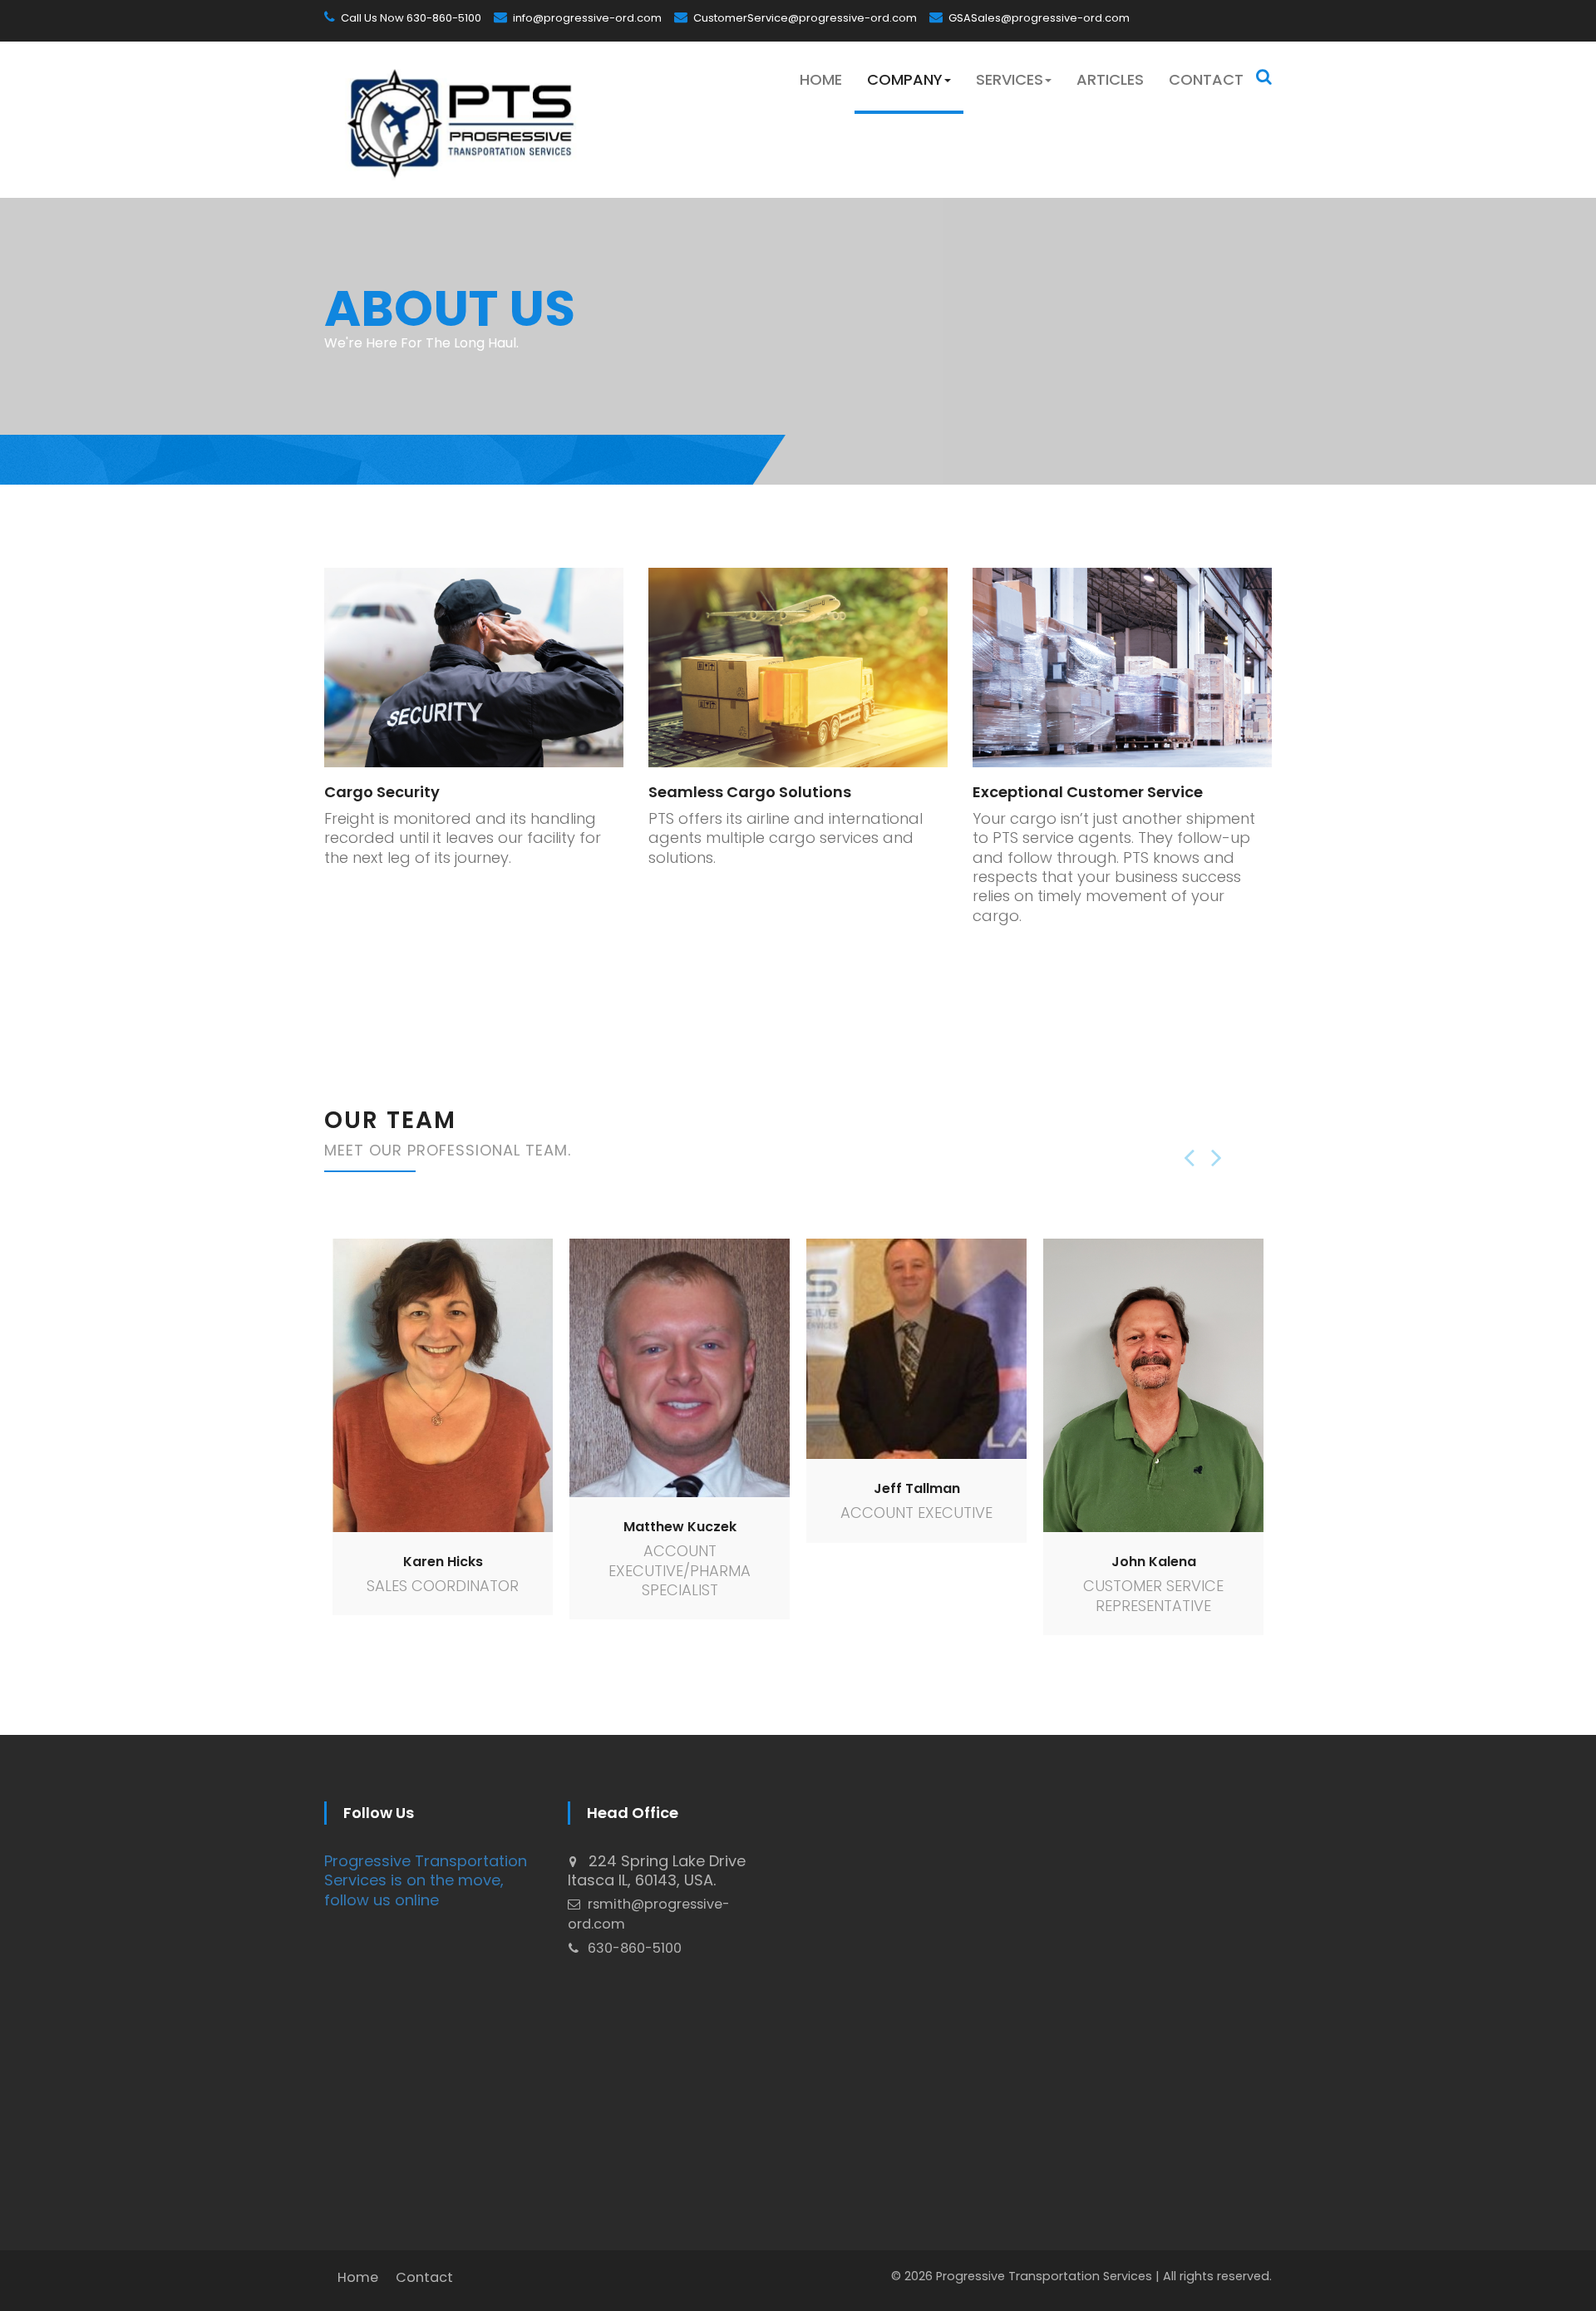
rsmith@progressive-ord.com (649, 1914)
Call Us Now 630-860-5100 (410, 18)
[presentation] (1197, 1157)
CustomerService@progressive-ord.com (804, 18)
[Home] (459, 120)
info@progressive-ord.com (586, 18)
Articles (1110, 79)
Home (821, 79)
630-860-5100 (633, 1948)
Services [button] (1010, 79)
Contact (1206, 79)
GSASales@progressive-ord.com (1038, 18)
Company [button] (905, 79)
